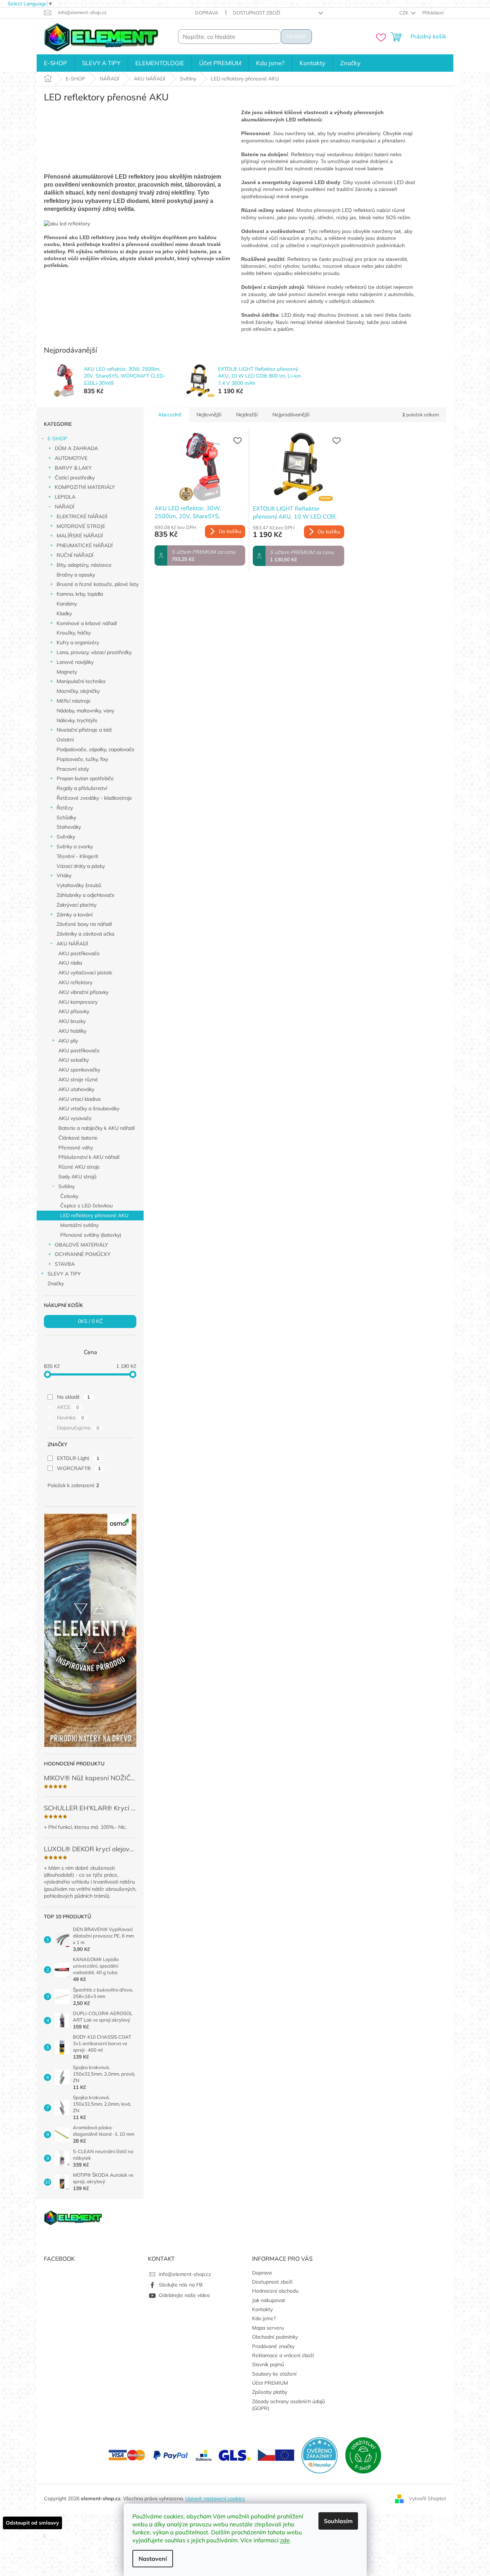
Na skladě (73, 1397)
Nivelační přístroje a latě (84, 730)
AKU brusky (72, 1021)
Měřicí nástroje (74, 701)
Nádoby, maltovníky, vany (85, 711)
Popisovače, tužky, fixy (82, 759)
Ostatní (65, 740)
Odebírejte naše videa (184, 2295)
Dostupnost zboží (256, 13)
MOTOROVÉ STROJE (81, 526)
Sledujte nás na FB (181, 2285)
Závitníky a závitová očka (85, 934)
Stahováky (69, 827)
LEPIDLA (65, 497)
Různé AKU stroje (79, 1167)
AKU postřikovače (79, 953)
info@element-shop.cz (185, 2274)
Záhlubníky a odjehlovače (86, 895)
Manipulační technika (81, 681)
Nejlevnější (209, 415)
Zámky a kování (75, 915)
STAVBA (65, 1264)
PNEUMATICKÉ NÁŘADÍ (85, 545)
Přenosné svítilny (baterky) (91, 1235)
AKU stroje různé (78, 1079)
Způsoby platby (270, 2392)
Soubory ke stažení (274, 2374)
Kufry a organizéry (78, 642)
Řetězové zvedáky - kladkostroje (94, 798)
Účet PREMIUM (270, 2383)
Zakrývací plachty (77, 905)
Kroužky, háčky (74, 633)
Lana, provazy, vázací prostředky (94, 652)
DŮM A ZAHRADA (76, 448)
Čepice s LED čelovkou (87, 1206)
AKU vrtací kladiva (79, 1099)
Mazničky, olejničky (78, 691)
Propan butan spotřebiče (85, 778)
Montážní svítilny (79, 1225)
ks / (90, 1321)
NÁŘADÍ (65, 507)
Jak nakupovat (269, 2300)
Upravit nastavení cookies (215, 2498)
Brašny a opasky (76, 575)
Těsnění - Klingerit (77, 856)
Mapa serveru (268, 2328)
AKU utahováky (76, 1089)
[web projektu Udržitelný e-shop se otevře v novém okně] (363, 2455)
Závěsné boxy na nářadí (84, 924)
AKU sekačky (74, 1060)
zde (285, 2540)
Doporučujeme (78, 1428)
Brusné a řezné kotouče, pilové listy (98, 584)
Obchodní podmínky (275, 2337)
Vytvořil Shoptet (427, 2498)
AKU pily (68, 1041)
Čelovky (69, 1196)
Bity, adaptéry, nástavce (84, 565)
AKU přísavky (74, 1011)
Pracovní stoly (73, 769)
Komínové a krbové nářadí (87, 623)
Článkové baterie (78, 1138)
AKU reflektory (75, 982)
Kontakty (262, 2309)
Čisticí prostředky (75, 478)
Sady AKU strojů (77, 1177)
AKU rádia (70, 963)
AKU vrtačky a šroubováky (89, 1108)
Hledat (296, 36)
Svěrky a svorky (75, 846)
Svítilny (67, 1186)
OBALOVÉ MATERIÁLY (81, 1245)
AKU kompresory (78, 1002)
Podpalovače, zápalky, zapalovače (96, 749)
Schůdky (66, 817)
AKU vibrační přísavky (83, 992)
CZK (404, 13)
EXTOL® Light (78, 1458)
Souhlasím (338, 2521)
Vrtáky (64, 875)
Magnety (67, 672)
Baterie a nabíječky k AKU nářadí (96, 1128)
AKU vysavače (75, 1118)
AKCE (68, 1407)
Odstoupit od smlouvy (32, 2523)
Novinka (71, 1418)
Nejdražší (247, 415)
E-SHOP (57, 438)
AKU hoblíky (72, 1031)
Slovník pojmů (268, 2364)
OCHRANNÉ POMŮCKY (83, 1254)
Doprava (207, 13)
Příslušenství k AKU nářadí (89, 1157)
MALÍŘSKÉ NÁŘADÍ (80, 536)
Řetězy (65, 808)
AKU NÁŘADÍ (72, 944)
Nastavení (153, 2559)
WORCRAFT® (79, 1468)
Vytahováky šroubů (79, 885)
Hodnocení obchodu (275, 2291)
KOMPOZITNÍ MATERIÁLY (85, 487)
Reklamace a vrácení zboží (283, 2355)
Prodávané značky (273, 2346)
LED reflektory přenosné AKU (94, 1215)
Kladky (64, 613)
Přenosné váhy (76, 1148)
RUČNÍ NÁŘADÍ (75, 555)
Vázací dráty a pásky (81, 866)
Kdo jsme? (264, 2318)
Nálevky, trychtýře (77, 720)
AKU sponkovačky (79, 1070)
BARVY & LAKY (73, 468)
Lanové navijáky (75, 662)
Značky (56, 1283)
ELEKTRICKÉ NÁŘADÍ (82, 516)
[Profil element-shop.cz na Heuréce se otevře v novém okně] (320, 2455)
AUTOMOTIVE (71, 458)
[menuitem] (55, 63)
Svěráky (66, 837)
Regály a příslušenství (82, 788)
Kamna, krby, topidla (80, 594)
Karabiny (67, 604)
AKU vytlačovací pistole (85, 973)
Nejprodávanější (291, 415)
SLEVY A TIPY (64, 1274)
